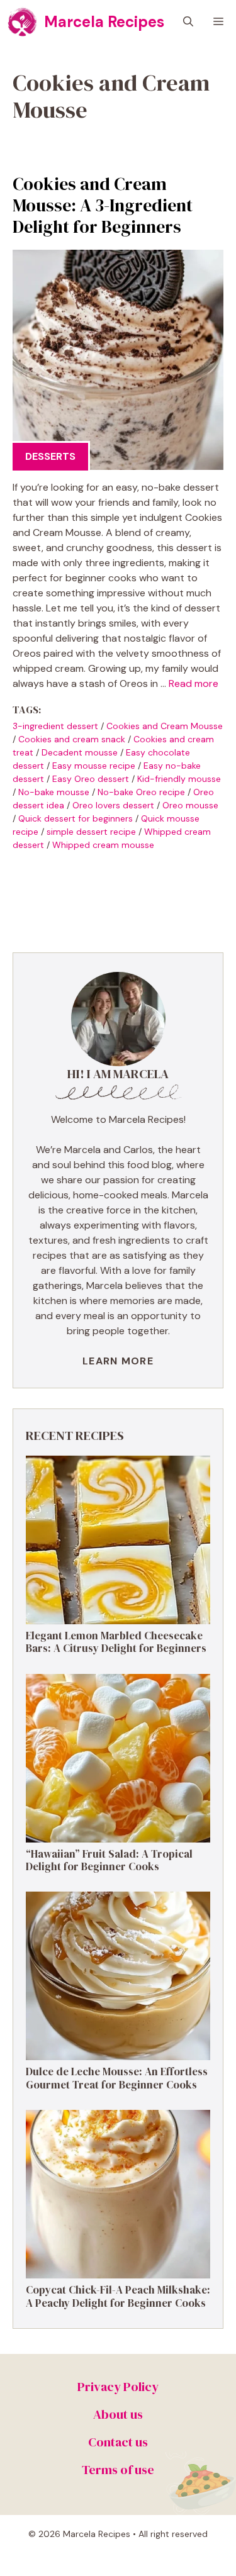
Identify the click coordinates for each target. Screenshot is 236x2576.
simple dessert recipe (91, 832)
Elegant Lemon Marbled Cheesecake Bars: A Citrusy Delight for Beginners (116, 1642)
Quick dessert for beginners (76, 818)
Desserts (50, 456)
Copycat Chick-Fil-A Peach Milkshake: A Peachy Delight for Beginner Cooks (118, 2296)
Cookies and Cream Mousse (165, 726)
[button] (188, 22)
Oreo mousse (190, 805)
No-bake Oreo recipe (141, 792)
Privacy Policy (118, 2387)
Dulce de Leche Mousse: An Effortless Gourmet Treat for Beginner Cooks (117, 2078)
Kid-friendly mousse (179, 779)
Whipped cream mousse (103, 845)
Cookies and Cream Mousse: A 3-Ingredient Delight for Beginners (103, 205)
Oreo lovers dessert (113, 805)
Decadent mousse (80, 752)
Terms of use (118, 2470)
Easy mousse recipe (94, 766)
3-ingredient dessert (55, 726)
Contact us (118, 2442)
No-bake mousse (54, 792)
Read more (194, 683)
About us (118, 2414)
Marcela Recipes (104, 22)
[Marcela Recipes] (22, 22)
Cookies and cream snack (72, 739)
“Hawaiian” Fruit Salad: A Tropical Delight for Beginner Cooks (109, 1860)
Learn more (118, 1361)
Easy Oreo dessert (91, 779)
